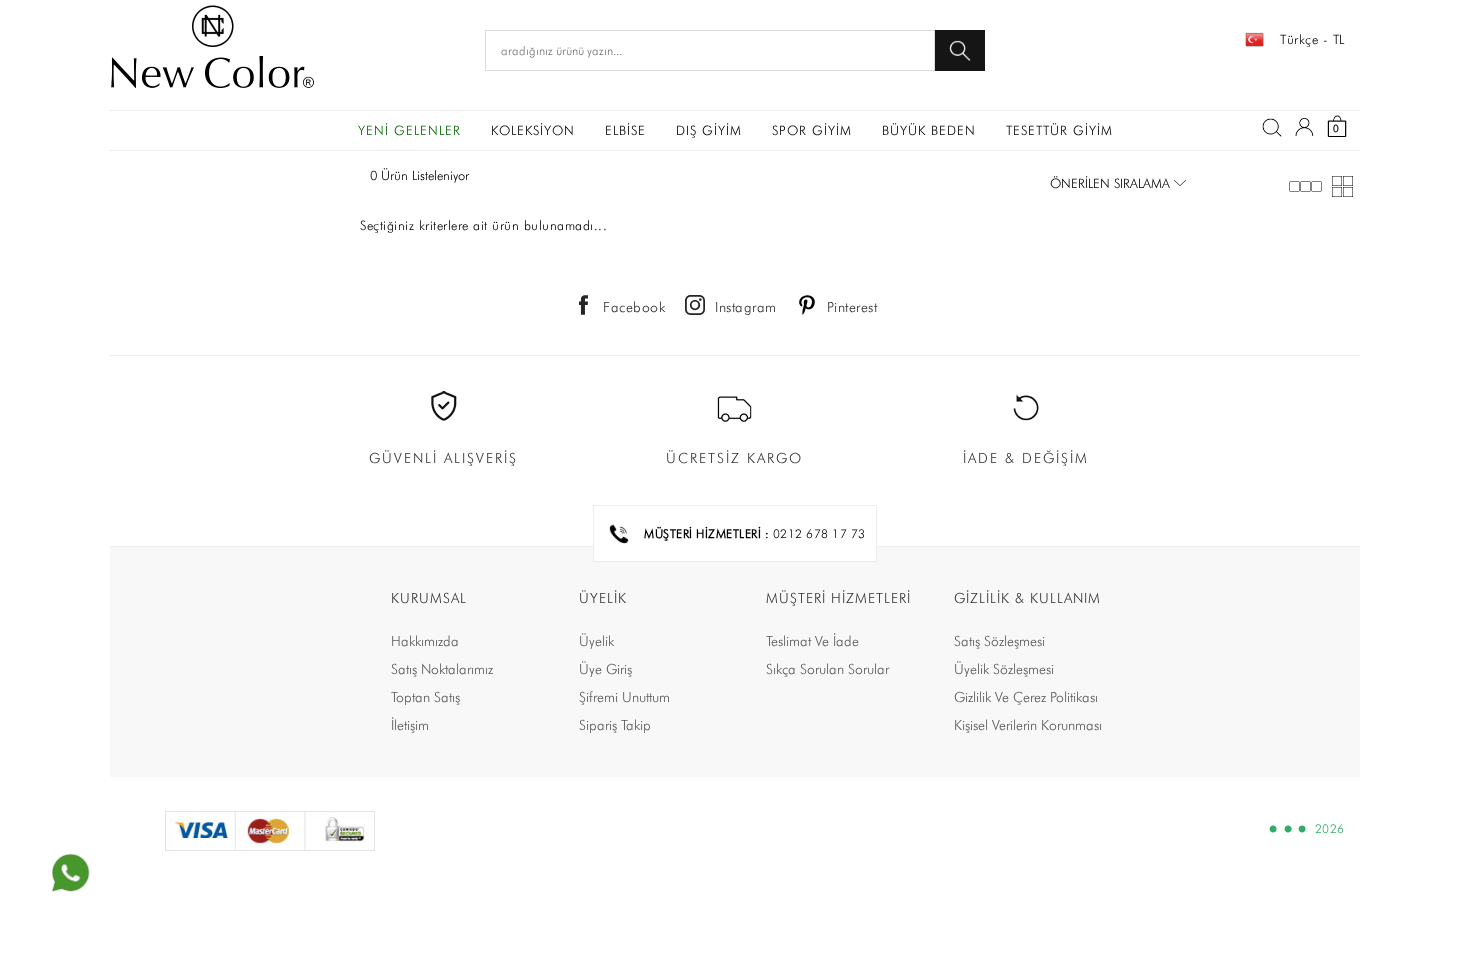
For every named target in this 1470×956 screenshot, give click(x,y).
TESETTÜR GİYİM (1059, 130)
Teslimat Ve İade (812, 641)
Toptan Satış (425, 697)
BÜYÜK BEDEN (929, 130)
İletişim (410, 725)
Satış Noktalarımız (442, 669)
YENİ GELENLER (409, 130)
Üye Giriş (605, 669)
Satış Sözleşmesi (999, 641)
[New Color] (212, 50)
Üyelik (596, 641)
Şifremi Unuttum (624, 697)
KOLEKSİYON (533, 130)
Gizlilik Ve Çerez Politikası (1026, 697)
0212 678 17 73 (819, 533)
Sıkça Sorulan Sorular (827, 669)
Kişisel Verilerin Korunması (1028, 725)
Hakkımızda (425, 641)
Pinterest (852, 307)
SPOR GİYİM (812, 130)
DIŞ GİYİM (709, 130)
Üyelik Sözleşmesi (1004, 669)
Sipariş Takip (615, 725)
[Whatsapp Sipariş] (70, 873)
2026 (1330, 829)
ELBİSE (625, 130)
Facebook (634, 307)
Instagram (746, 307)
